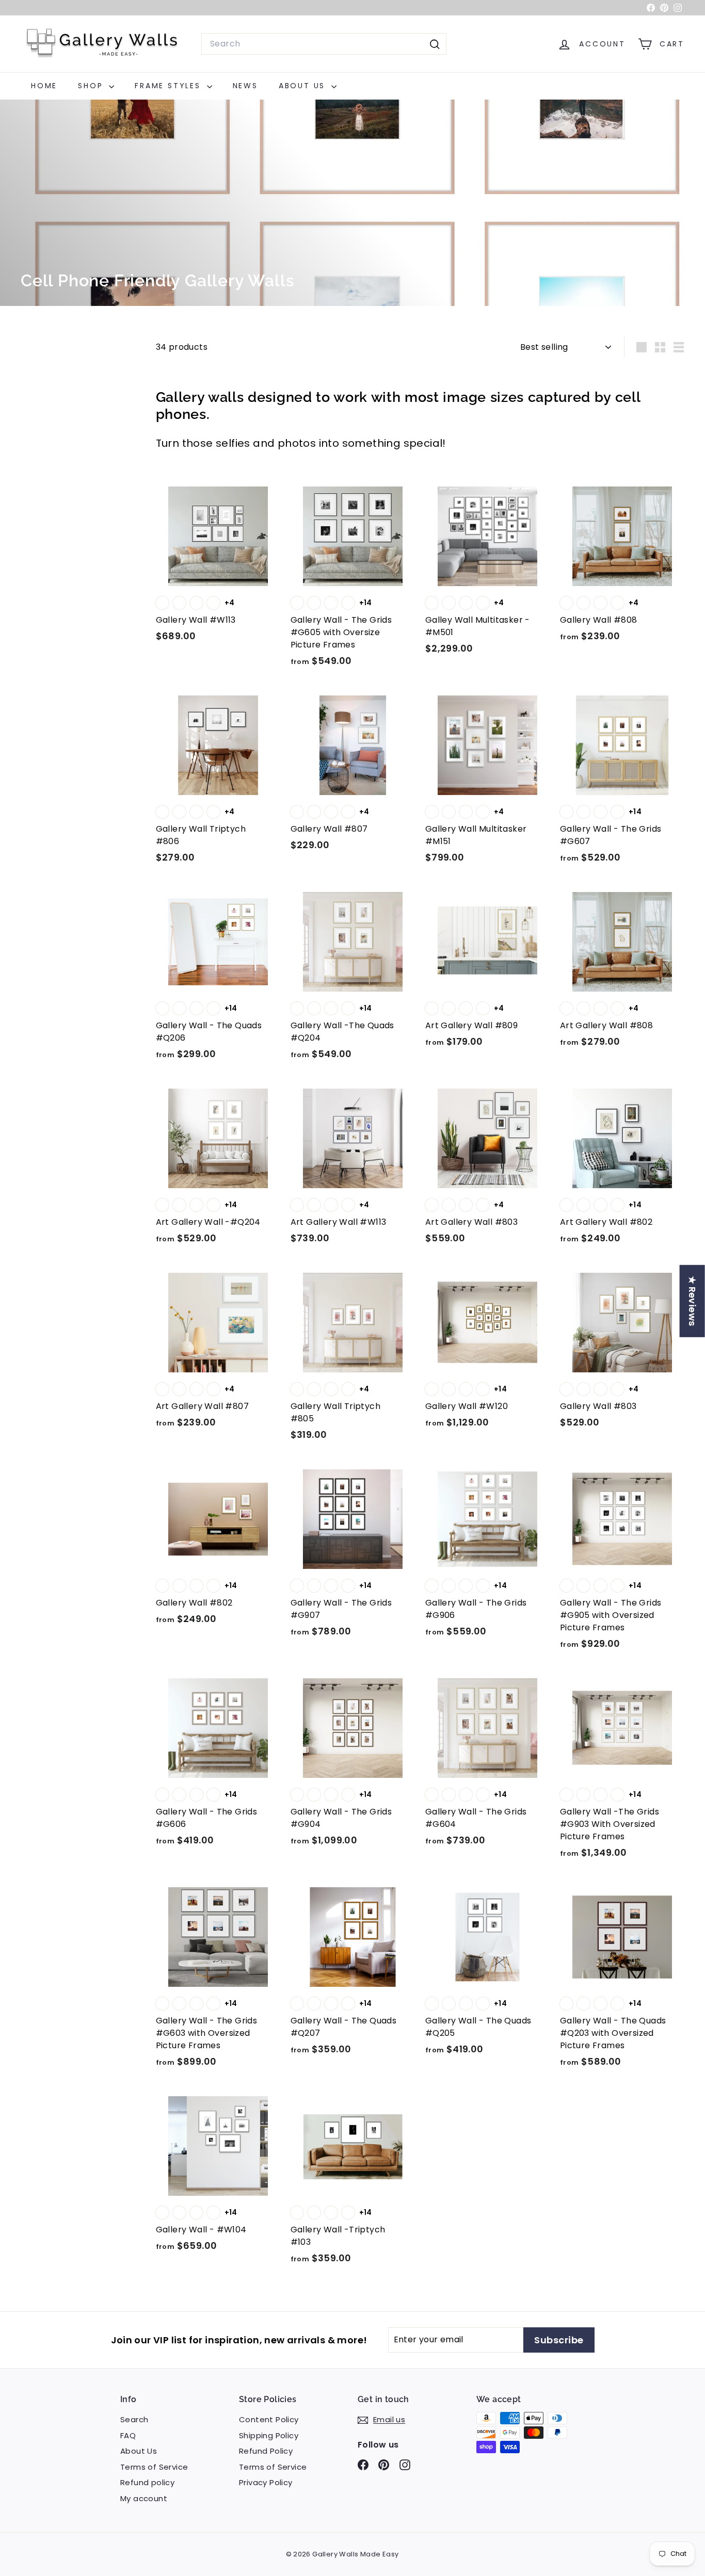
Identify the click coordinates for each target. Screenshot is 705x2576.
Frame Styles (169, 86)
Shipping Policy (269, 2435)
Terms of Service (154, 2467)
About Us (139, 2451)
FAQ (128, 2435)
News (245, 86)
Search (134, 2419)
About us (304, 86)
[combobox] (324, 44)
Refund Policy (266, 2451)
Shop (92, 86)
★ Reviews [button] (692, 1301)
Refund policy (147, 2482)
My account (144, 2498)
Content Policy (269, 2419)
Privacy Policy (266, 2482)
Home (44, 86)
